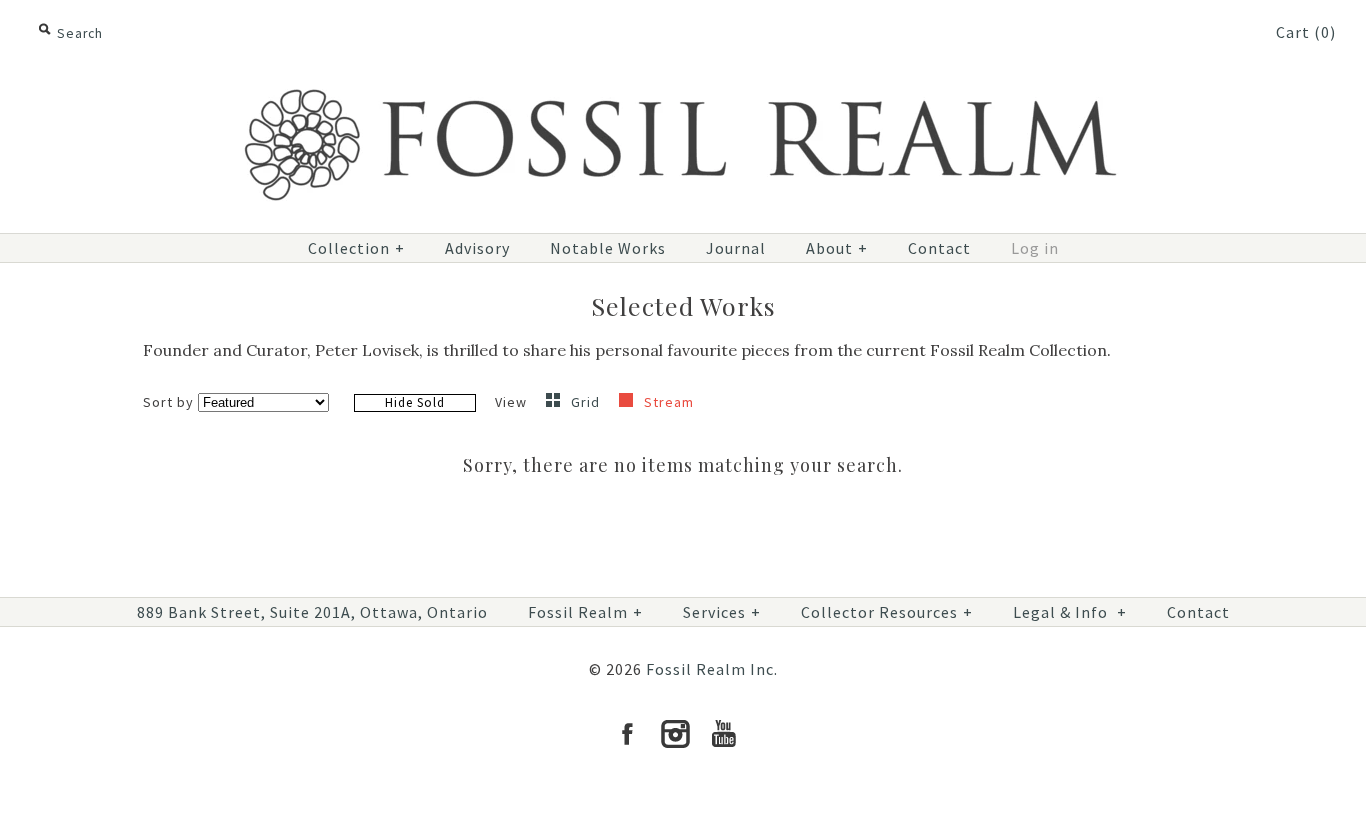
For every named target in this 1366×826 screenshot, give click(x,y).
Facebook (627, 734)
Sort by (168, 402)
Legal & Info (1070, 612)
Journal (736, 248)
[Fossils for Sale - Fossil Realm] (683, 77)
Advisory (477, 248)
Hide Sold (415, 402)
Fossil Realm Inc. (712, 669)
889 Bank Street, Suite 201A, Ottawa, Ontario (312, 612)
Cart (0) (1306, 32)
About (837, 248)
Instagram (675, 734)
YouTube (723, 734)
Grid (587, 402)
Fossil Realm (585, 612)
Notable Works (608, 248)
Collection (356, 248)
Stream (669, 402)
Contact (939, 248)
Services (722, 612)
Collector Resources (887, 612)
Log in (1035, 248)
